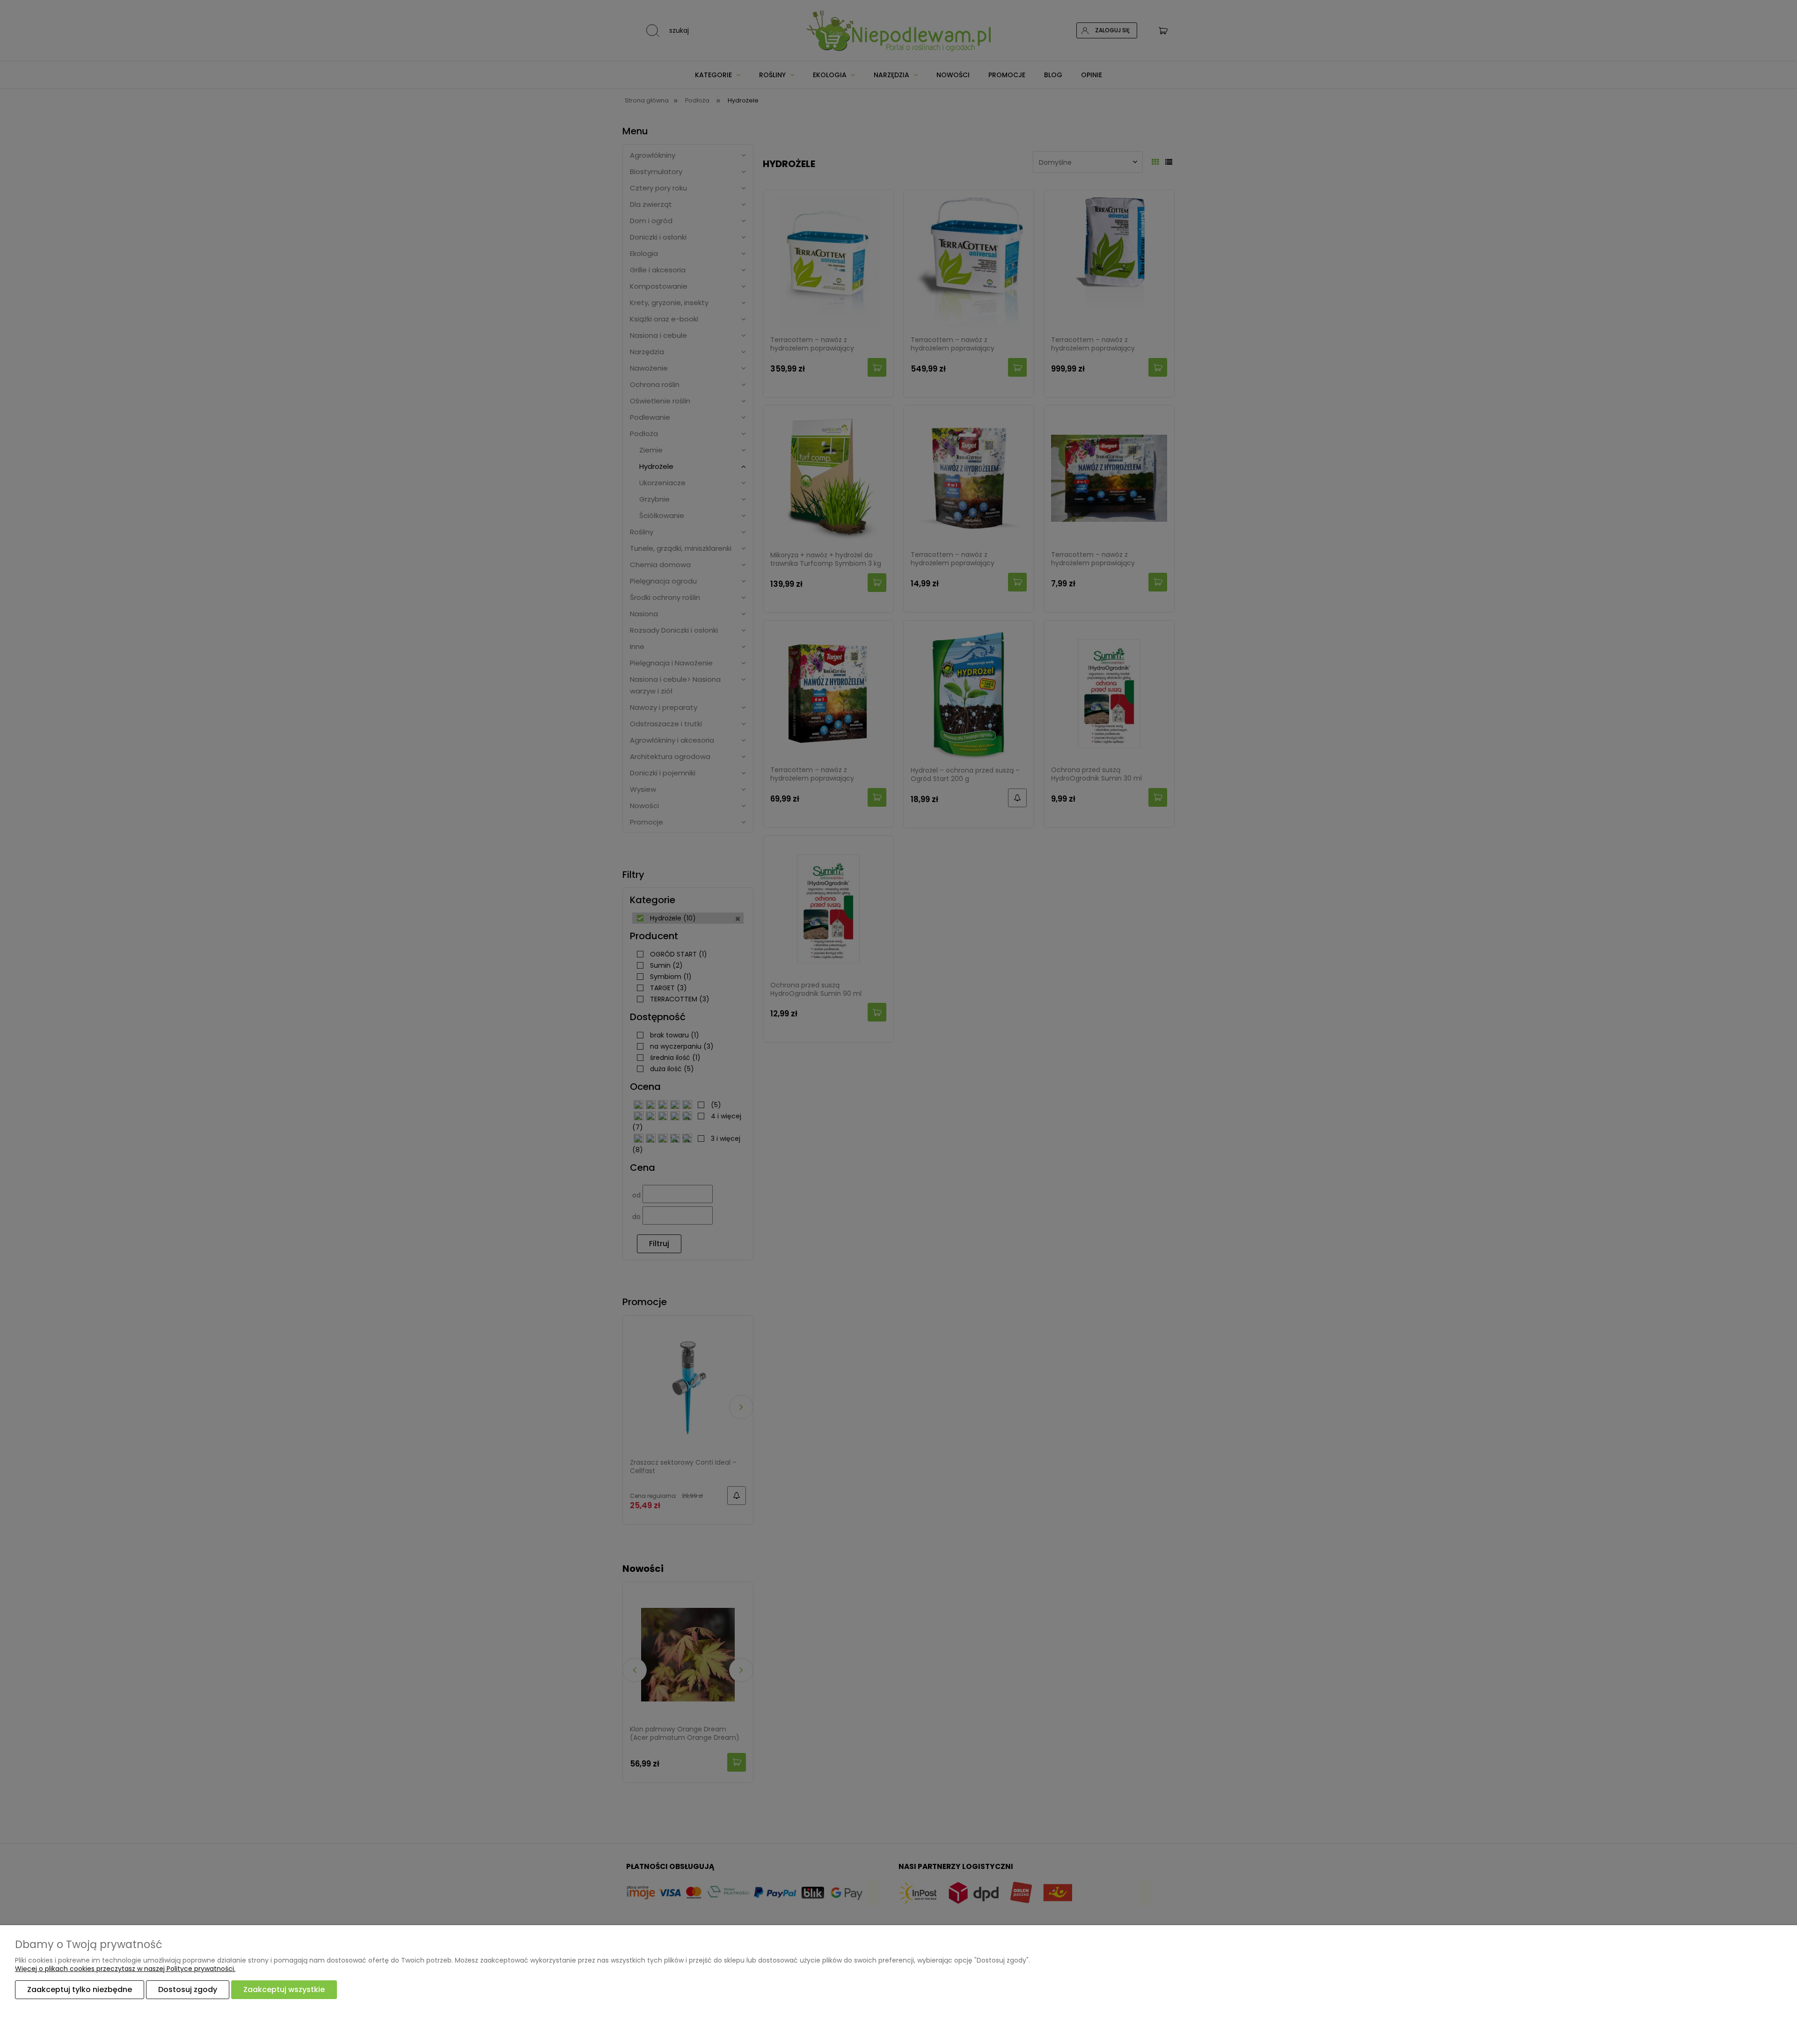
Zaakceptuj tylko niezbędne (80, 1989)
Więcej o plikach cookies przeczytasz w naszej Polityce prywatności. (125, 1969)
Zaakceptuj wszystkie (284, 1989)
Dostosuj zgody (188, 1989)
